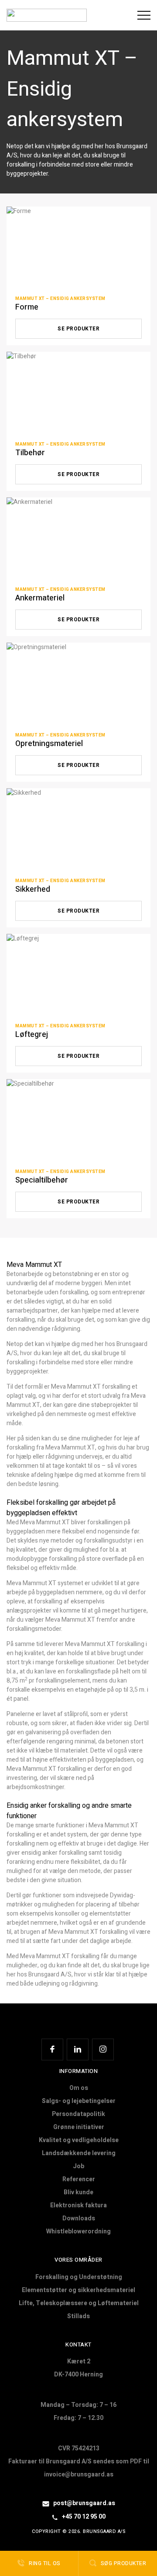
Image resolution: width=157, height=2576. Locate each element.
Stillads (78, 2316)
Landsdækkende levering (79, 2153)
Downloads (79, 2218)
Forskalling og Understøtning (79, 2277)
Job (78, 2166)
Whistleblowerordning (78, 2231)
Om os (79, 2088)
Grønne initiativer (79, 2127)
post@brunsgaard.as (84, 2503)
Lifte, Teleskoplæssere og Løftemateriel (79, 2303)
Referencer (79, 2179)
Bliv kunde (78, 2192)
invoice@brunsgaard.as (79, 2474)
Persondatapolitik (78, 2114)
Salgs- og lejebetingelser (79, 2101)
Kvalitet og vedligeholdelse (79, 2140)
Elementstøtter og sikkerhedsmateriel (78, 2290)
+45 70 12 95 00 (83, 2517)
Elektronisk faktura (78, 2205)
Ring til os (45, 2563)
